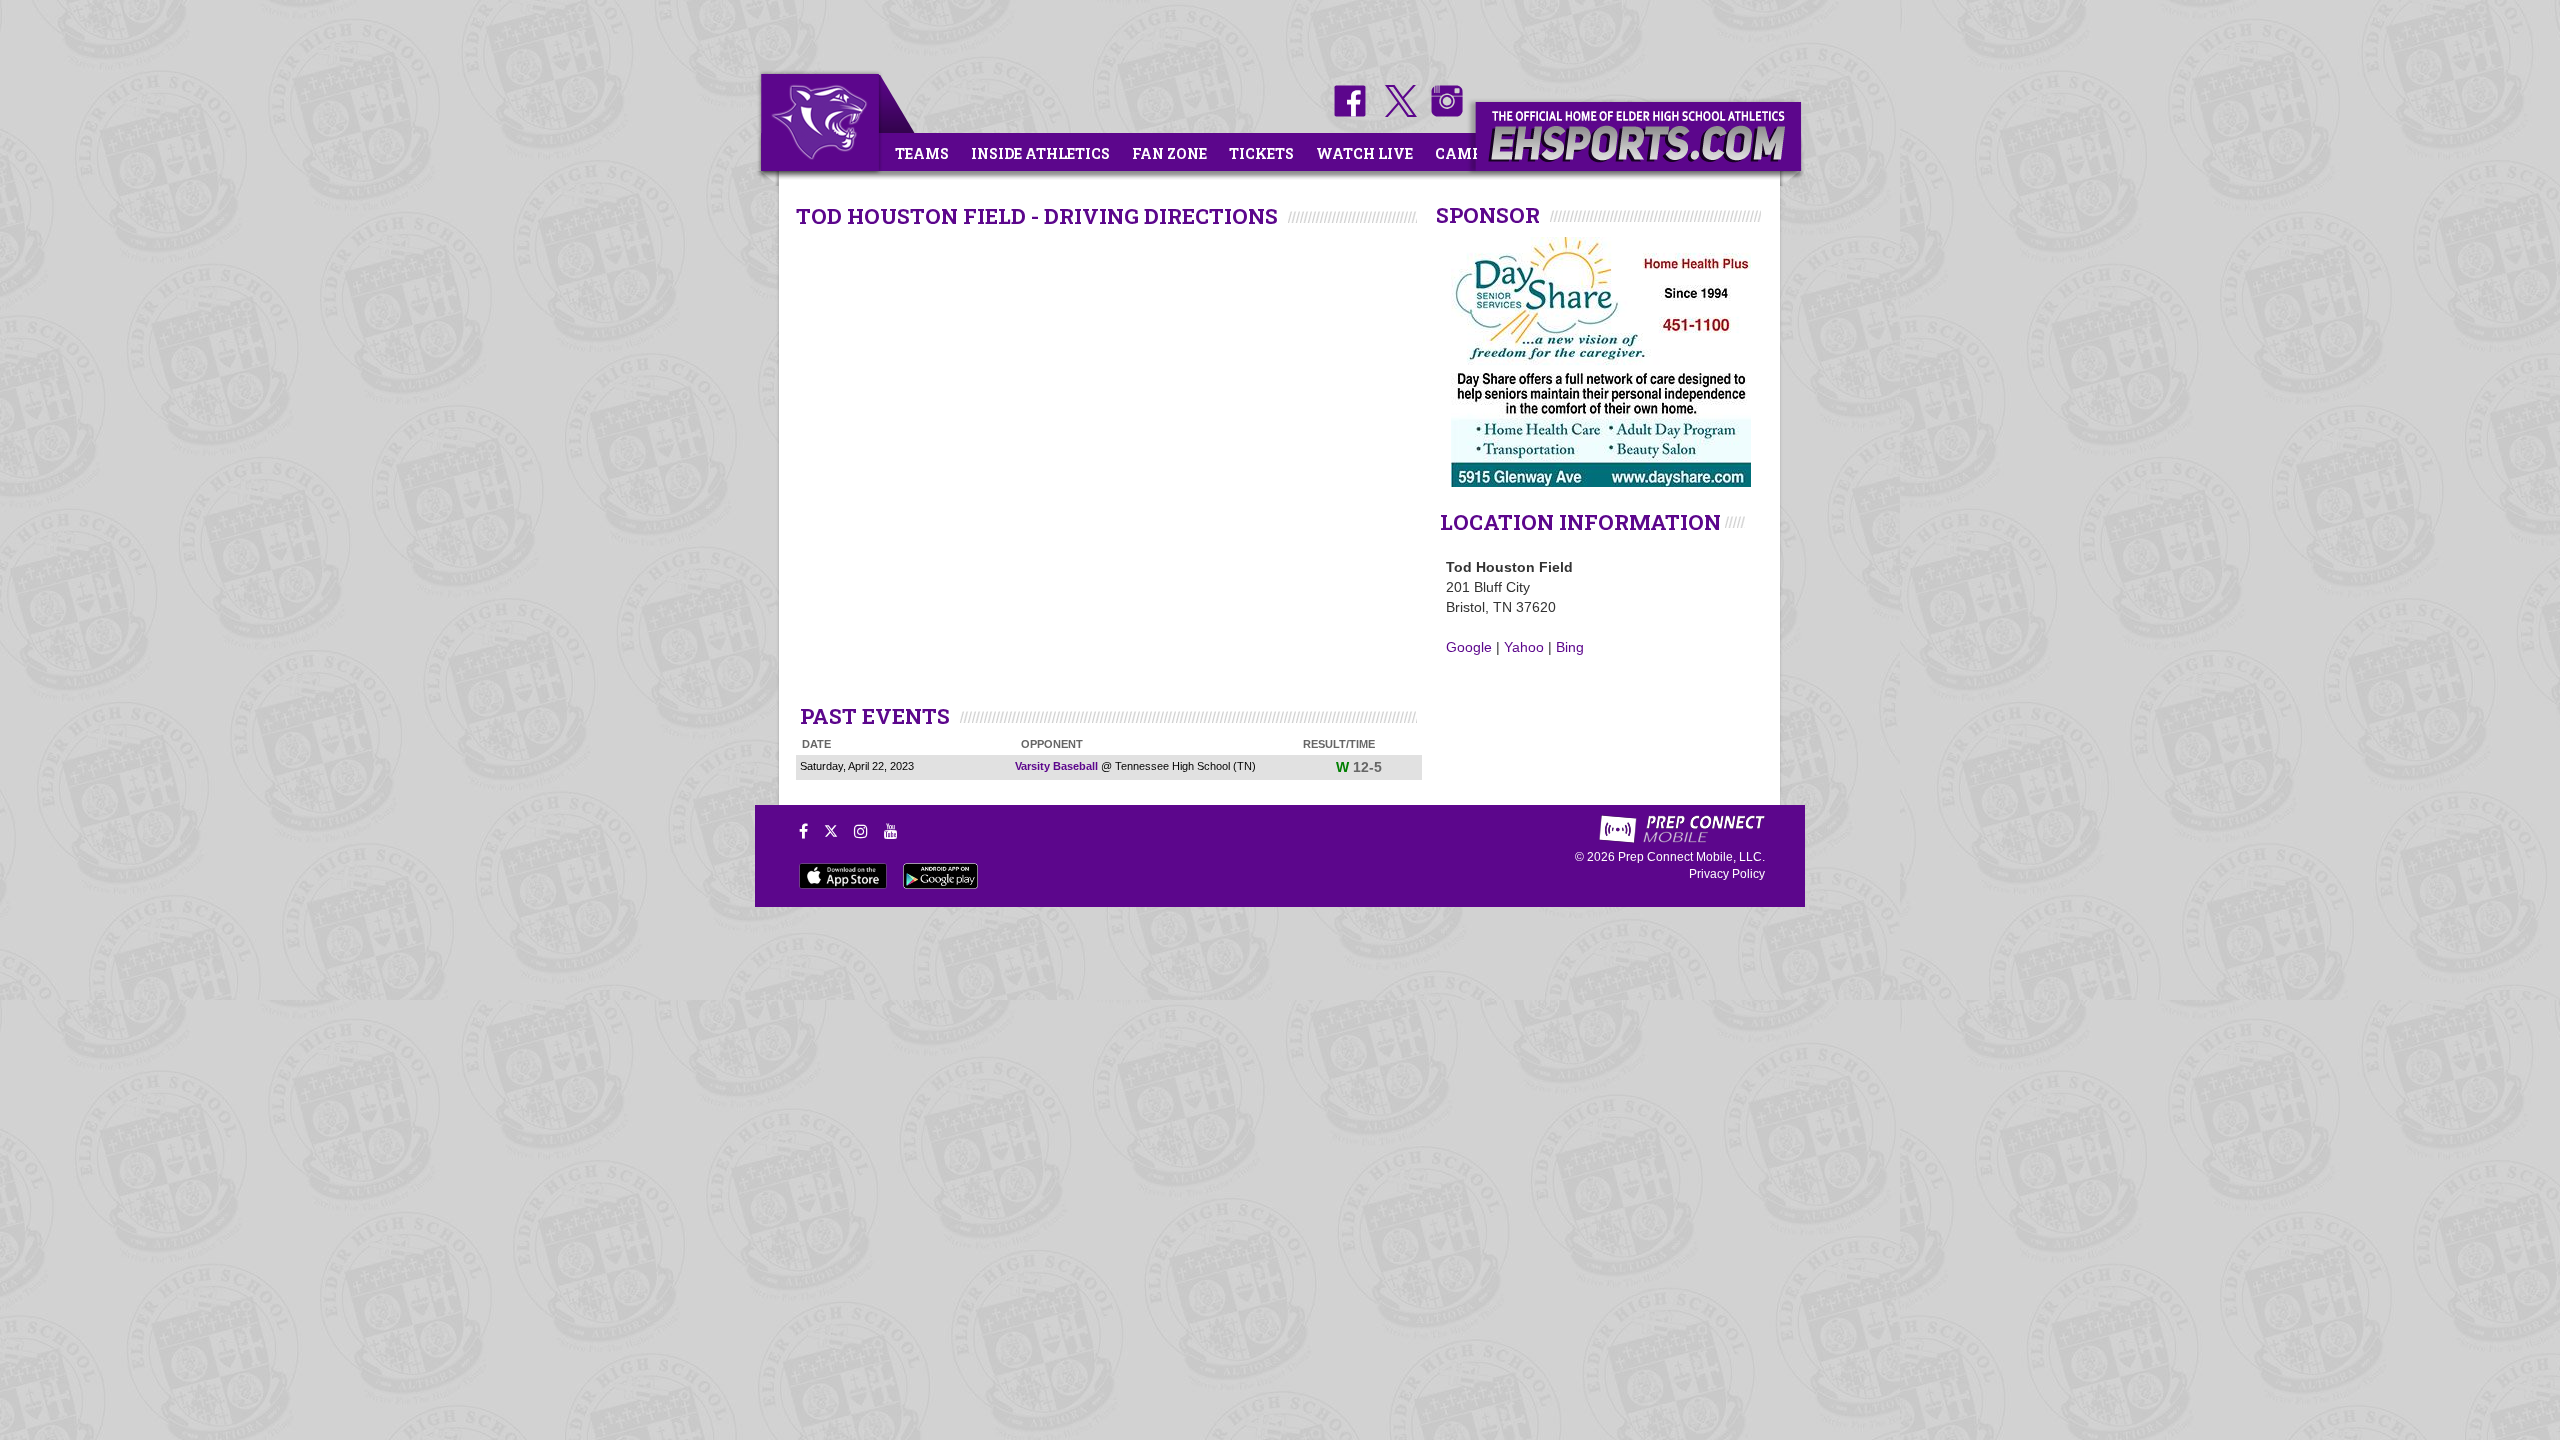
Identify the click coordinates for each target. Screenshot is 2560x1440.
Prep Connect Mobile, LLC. (1691, 857)
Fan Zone (1169, 153)
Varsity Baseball (1056, 766)
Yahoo (1524, 647)
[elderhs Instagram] (1442, 112)
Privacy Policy (1727, 874)
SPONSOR (1488, 215)
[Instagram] (861, 831)
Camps (1463, 153)
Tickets (1261, 153)
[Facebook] (803, 831)
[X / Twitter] (831, 831)
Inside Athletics (1040, 153)
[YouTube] (891, 831)
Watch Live (1364, 153)
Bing (1570, 647)
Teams (922, 153)
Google (1469, 647)
